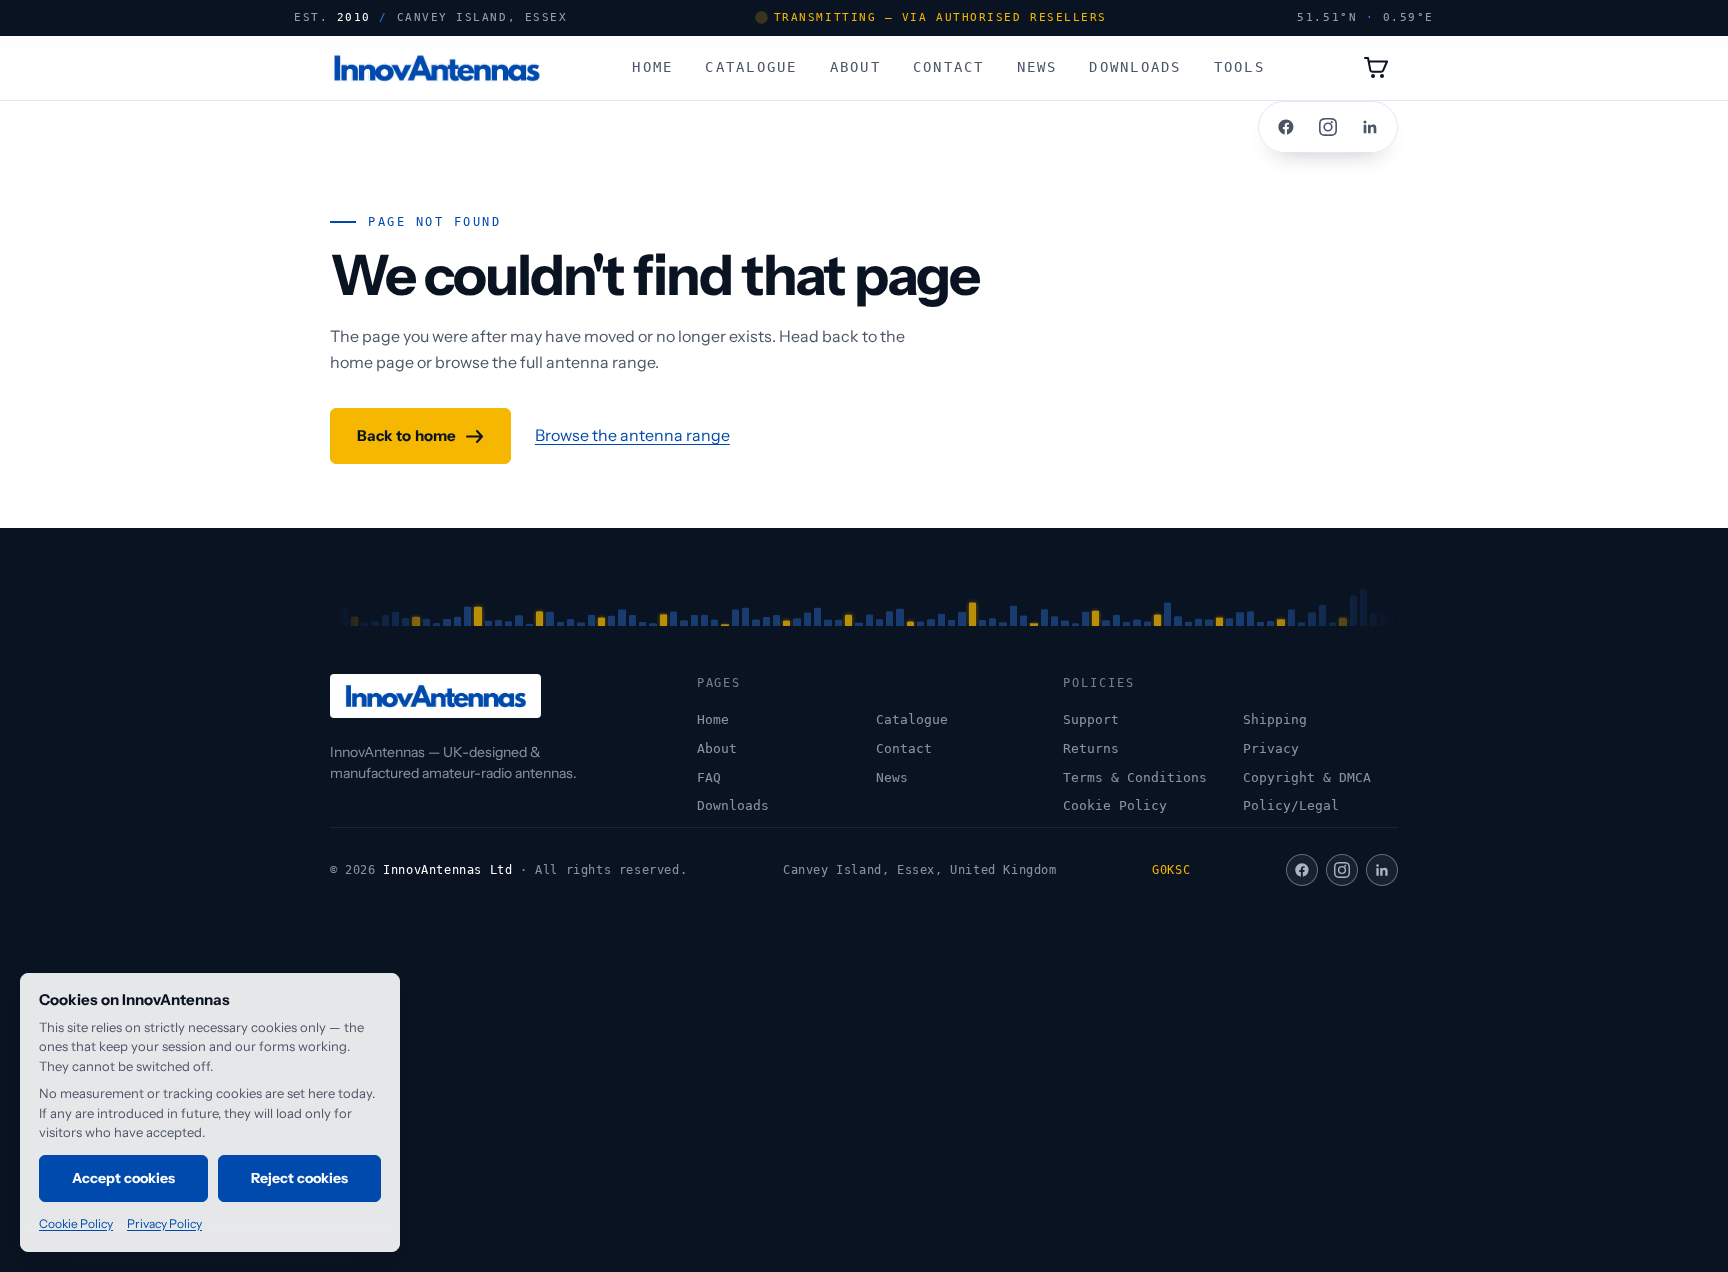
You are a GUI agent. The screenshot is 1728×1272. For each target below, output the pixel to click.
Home (652, 66)
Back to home (406, 435)
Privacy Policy (164, 1223)
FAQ (709, 777)
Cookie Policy (1115, 805)
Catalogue (751, 66)
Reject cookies (300, 1178)
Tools (1239, 66)
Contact (949, 66)
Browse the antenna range (632, 435)
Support (1091, 719)
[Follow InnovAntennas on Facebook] (1286, 127)
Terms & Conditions (1135, 777)
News (1037, 66)
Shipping (1275, 719)
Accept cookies (124, 1178)
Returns (1091, 748)
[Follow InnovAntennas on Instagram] (1328, 127)
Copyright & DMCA (1307, 777)
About (855, 66)
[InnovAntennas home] (436, 68)
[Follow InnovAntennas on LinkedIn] (1370, 127)
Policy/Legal (1291, 805)
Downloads (1135, 66)
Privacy (1271, 748)
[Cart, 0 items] (1376, 68)
